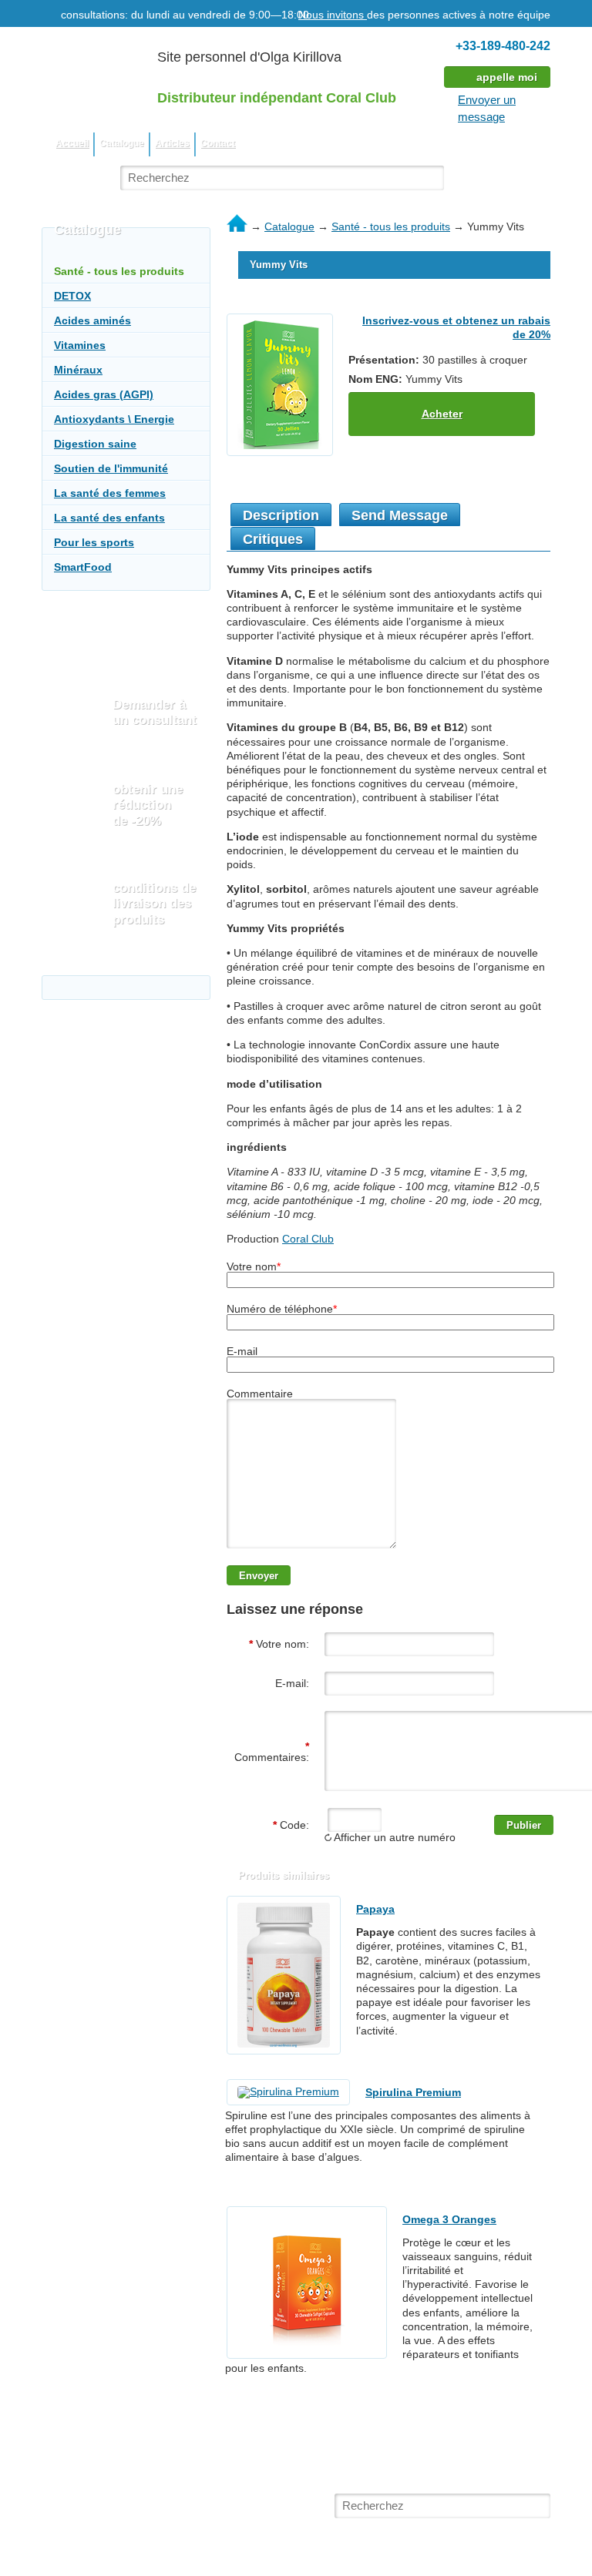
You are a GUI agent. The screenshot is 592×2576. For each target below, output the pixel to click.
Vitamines (80, 345)
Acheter (442, 414)
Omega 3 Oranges (449, 2219)
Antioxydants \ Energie (114, 419)
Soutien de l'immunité (111, 468)
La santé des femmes (110, 493)
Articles (172, 143)
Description (281, 515)
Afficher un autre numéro (394, 1837)
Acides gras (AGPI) (104, 394)
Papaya (375, 1909)
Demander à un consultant (155, 712)
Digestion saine (95, 444)
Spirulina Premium (413, 2092)
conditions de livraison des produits (154, 904)
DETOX (72, 296)
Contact (218, 143)
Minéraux (78, 370)
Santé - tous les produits (391, 226)
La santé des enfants (109, 518)
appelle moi (507, 77)
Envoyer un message (487, 108)
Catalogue (289, 226)
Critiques (273, 539)
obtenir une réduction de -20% (148, 805)
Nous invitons (333, 15)
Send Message (400, 515)
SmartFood (83, 567)
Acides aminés (92, 320)
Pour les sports (94, 542)
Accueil (72, 143)
